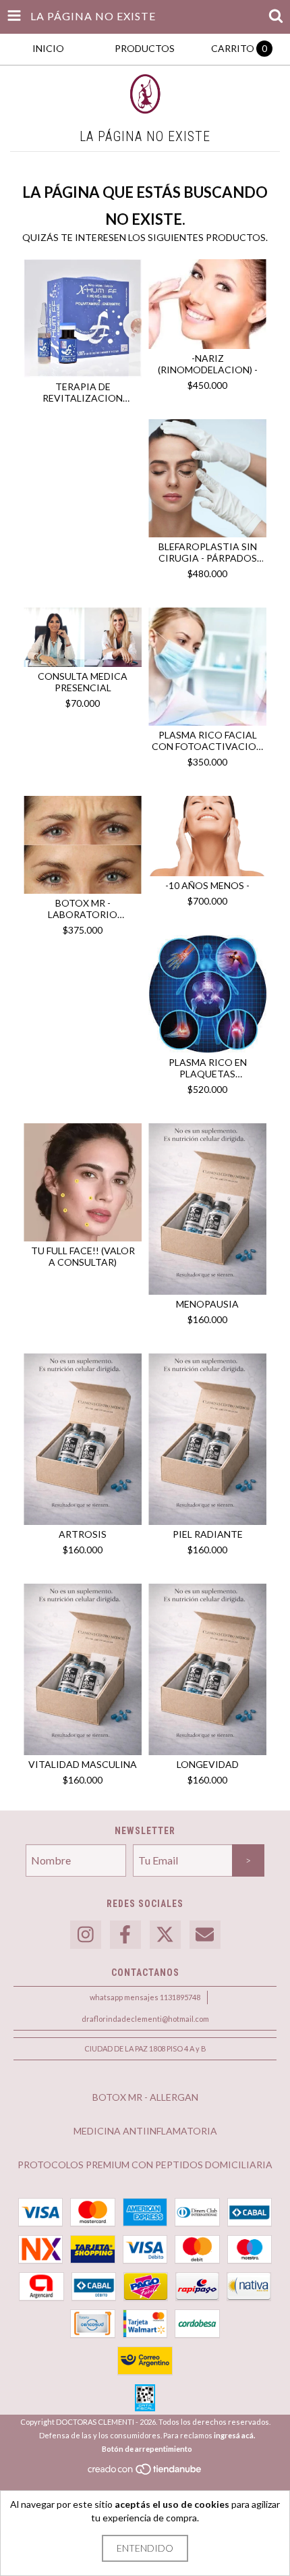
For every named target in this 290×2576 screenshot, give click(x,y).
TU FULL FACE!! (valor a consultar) (83, 1256)
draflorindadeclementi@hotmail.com (145, 2019)
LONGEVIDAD (208, 1764)
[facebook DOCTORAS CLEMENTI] (125, 1935)
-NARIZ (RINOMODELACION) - (208, 364)
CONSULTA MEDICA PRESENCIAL (83, 682)
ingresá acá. (234, 2435)
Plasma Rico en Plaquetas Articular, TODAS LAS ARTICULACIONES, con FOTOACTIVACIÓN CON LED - (207, 1068)
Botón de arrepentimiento (147, 2449)
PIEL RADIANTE (208, 1534)
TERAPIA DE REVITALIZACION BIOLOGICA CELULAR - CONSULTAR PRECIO (83, 392)
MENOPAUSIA (207, 1304)
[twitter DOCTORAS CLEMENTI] (165, 1935)
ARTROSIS (83, 1534)
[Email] (205, 1935)
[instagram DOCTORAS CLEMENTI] (86, 1935)
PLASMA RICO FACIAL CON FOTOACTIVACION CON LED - (207, 741)
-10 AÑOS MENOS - (207, 885)
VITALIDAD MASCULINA (83, 1764)
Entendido (145, 2548)
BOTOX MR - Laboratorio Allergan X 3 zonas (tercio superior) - (83, 909)
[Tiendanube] (145, 2473)
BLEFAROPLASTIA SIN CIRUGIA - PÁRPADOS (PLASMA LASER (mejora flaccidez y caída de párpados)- (207, 552)
